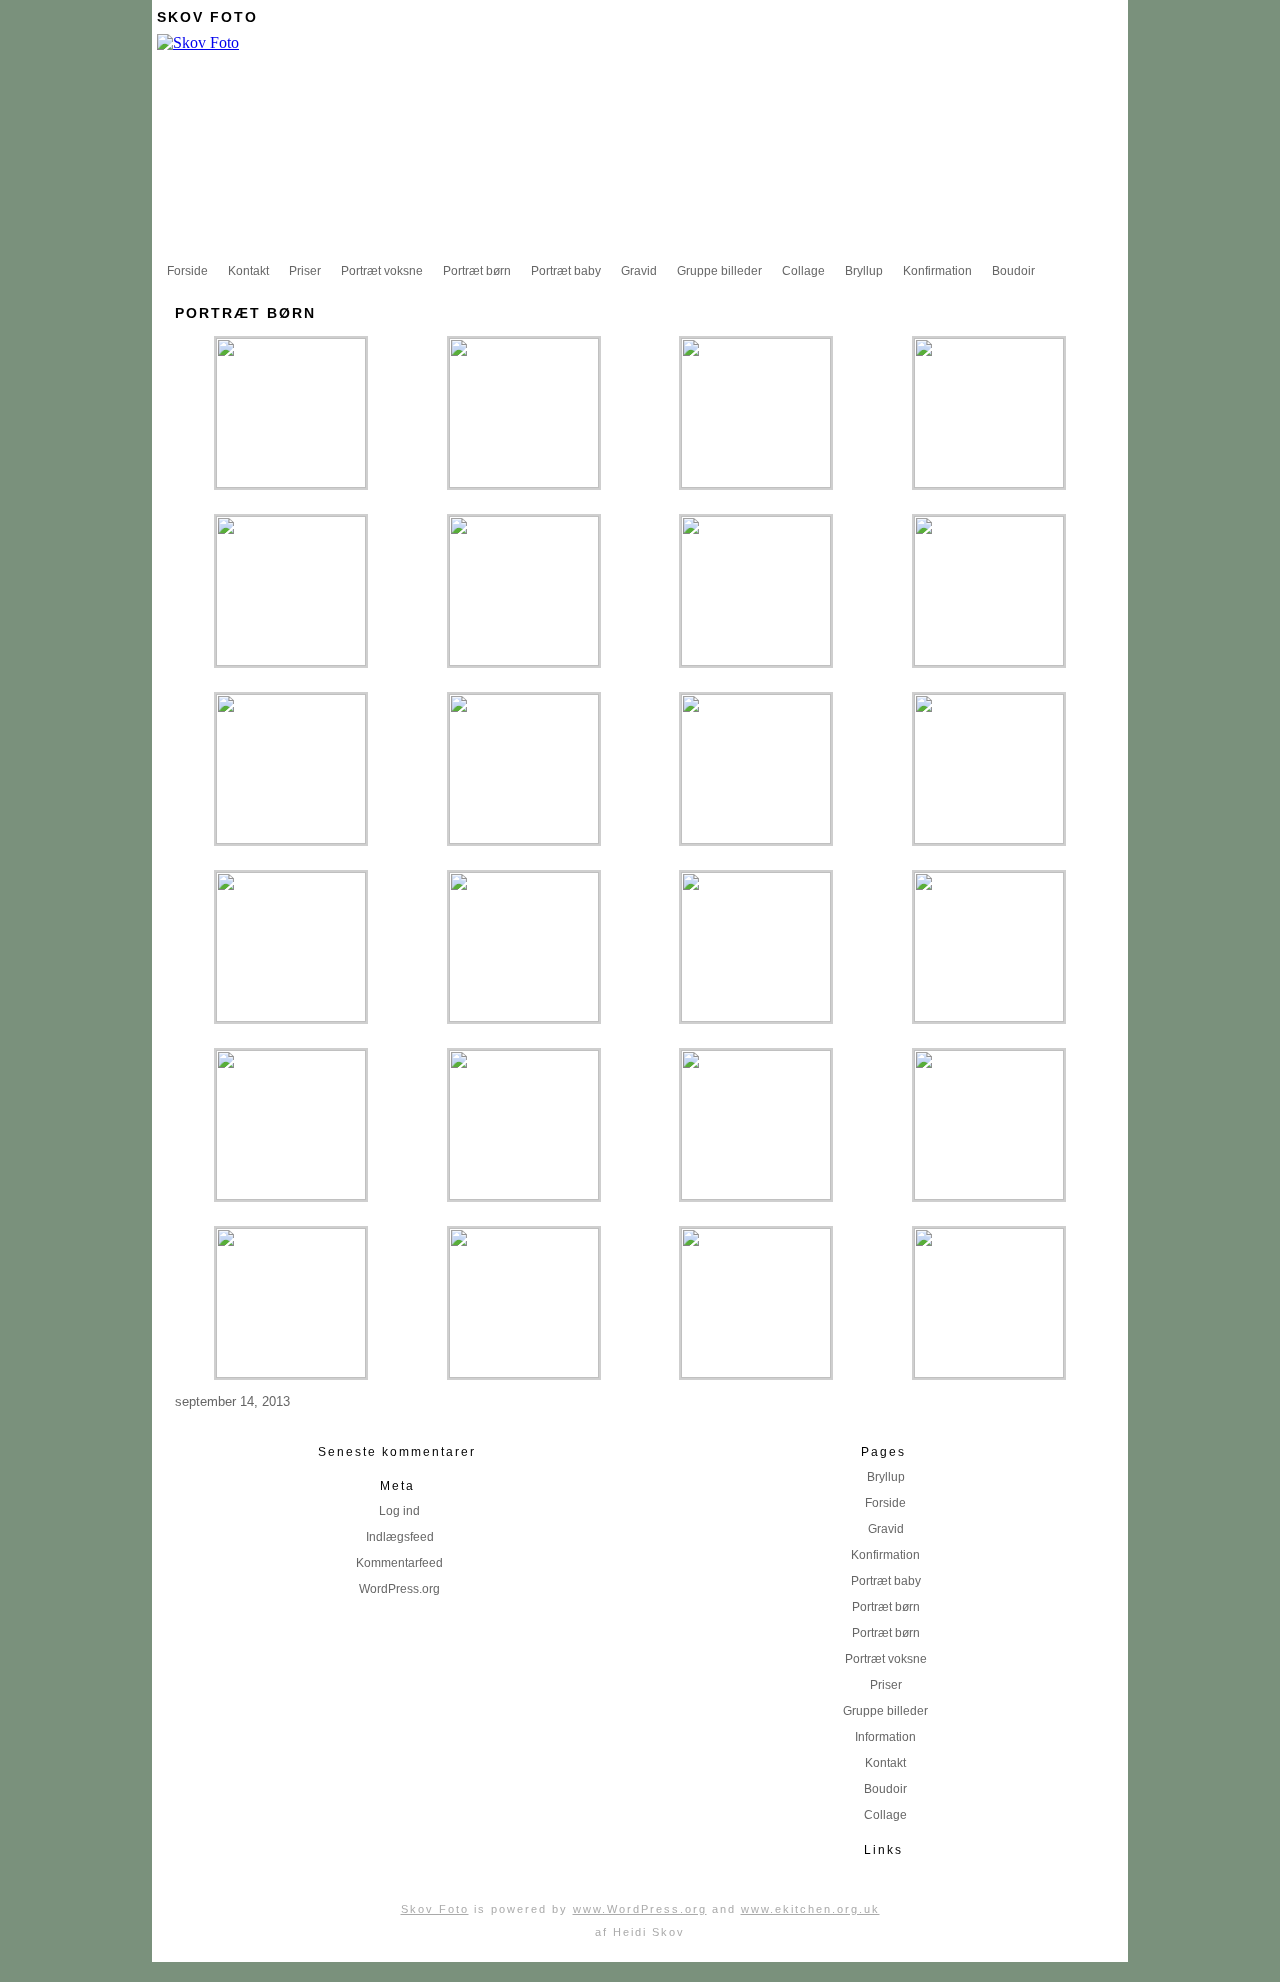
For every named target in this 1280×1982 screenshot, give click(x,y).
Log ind (399, 1511)
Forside (187, 271)
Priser (305, 271)
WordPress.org (399, 1589)
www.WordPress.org (640, 1909)
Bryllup (864, 271)
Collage (803, 271)
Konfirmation (937, 271)
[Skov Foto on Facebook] (1113, 17)
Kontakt (248, 271)
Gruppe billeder (719, 271)
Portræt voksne (382, 271)
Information (885, 1737)
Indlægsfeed (400, 1537)
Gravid (639, 271)
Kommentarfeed (399, 1563)
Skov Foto (207, 17)
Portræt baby (566, 271)
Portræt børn (477, 271)
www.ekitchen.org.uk (810, 1909)
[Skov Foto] (198, 42)
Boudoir (1013, 271)
